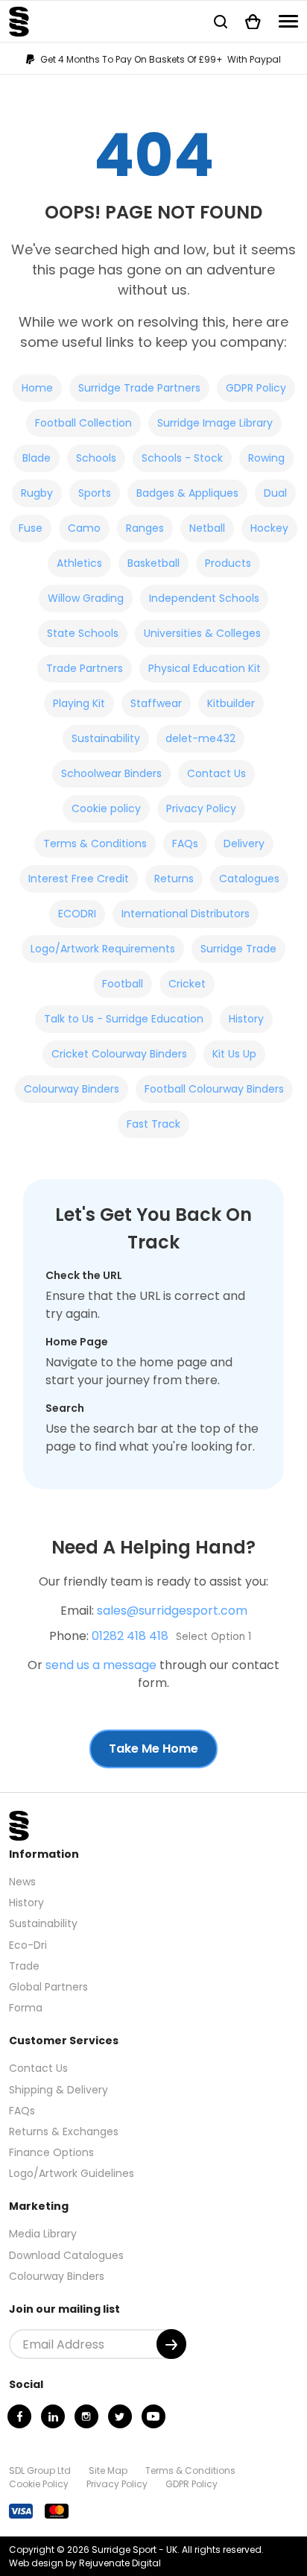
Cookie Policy (39, 2484)
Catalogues (249, 879)
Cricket (187, 984)
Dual (275, 493)
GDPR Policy (256, 388)
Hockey (269, 528)
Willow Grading (86, 598)
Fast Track (153, 1124)
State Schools (83, 633)
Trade (24, 1966)
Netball (207, 528)
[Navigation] (288, 21)
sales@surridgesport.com (172, 1611)
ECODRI (77, 914)
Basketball (153, 563)
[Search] (221, 21)
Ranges (145, 528)
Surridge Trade (238, 949)
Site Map (108, 2470)
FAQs (185, 844)
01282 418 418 (130, 1636)
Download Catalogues (66, 2255)
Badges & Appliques (187, 493)
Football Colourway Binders (214, 1089)
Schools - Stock (182, 458)
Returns (174, 879)
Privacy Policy (201, 808)
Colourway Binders (72, 1089)
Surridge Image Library (215, 423)
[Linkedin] (53, 2416)
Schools (96, 458)
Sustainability (106, 738)
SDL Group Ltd (40, 2470)
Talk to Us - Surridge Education (124, 1019)
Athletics (79, 563)
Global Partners (48, 1987)
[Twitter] (120, 2416)
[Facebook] (19, 2416)
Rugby (37, 493)
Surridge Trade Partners (139, 388)
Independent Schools (204, 598)
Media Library (43, 2234)
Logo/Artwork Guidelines (72, 2173)
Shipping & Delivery (58, 2090)
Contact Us (216, 773)
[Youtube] (153, 2416)
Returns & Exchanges (64, 2132)
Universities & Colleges (202, 633)
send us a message (101, 1665)
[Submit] (171, 2344)
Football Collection (83, 423)
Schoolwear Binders (111, 773)
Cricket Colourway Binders (119, 1054)
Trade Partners (85, 668)
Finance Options (51, 2152)
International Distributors (186, 914)
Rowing (266, 458)
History (246, 1019)
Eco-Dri (28, 1945)
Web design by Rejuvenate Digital (85, 2563)
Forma (26, 2008)
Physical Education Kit (205, 668)
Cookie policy (106, 808)
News (22, 1882)
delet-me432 (200, 738)
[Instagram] (86, 2416)
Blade (37, 458)
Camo (84, 528)
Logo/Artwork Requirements (103, 949)
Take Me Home (153, 1749)
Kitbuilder (231, 703)
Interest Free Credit (79, 879)
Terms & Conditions (95, 844)
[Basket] (253, 21)
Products (228, 563)
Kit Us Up (234, 1054)
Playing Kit (79, 703)
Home (37, 388)
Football (123, 984)
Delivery (244, 844)
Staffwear (156, 703)
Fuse (31, 528)
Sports (95, 493)
